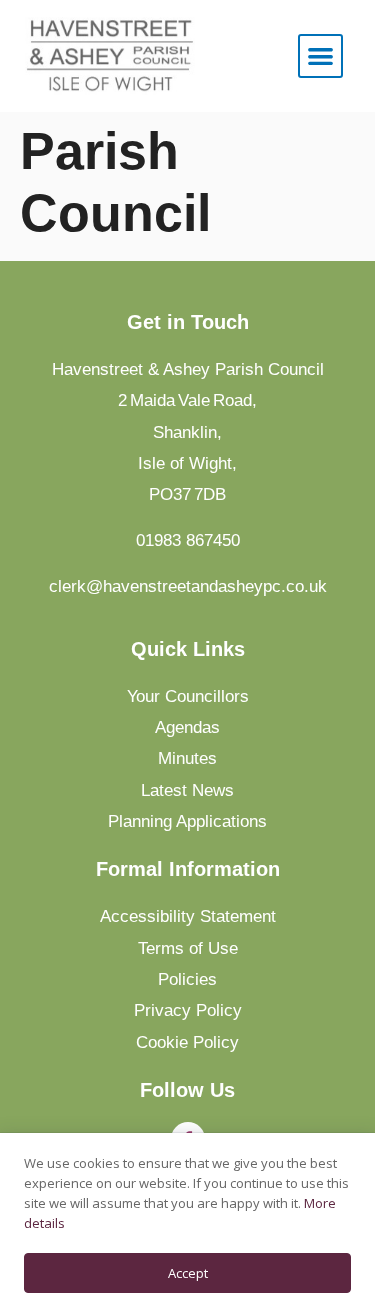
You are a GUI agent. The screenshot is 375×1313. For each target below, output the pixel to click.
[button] (320, 56)
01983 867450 (188, 540)
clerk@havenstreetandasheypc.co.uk (188, 586)
